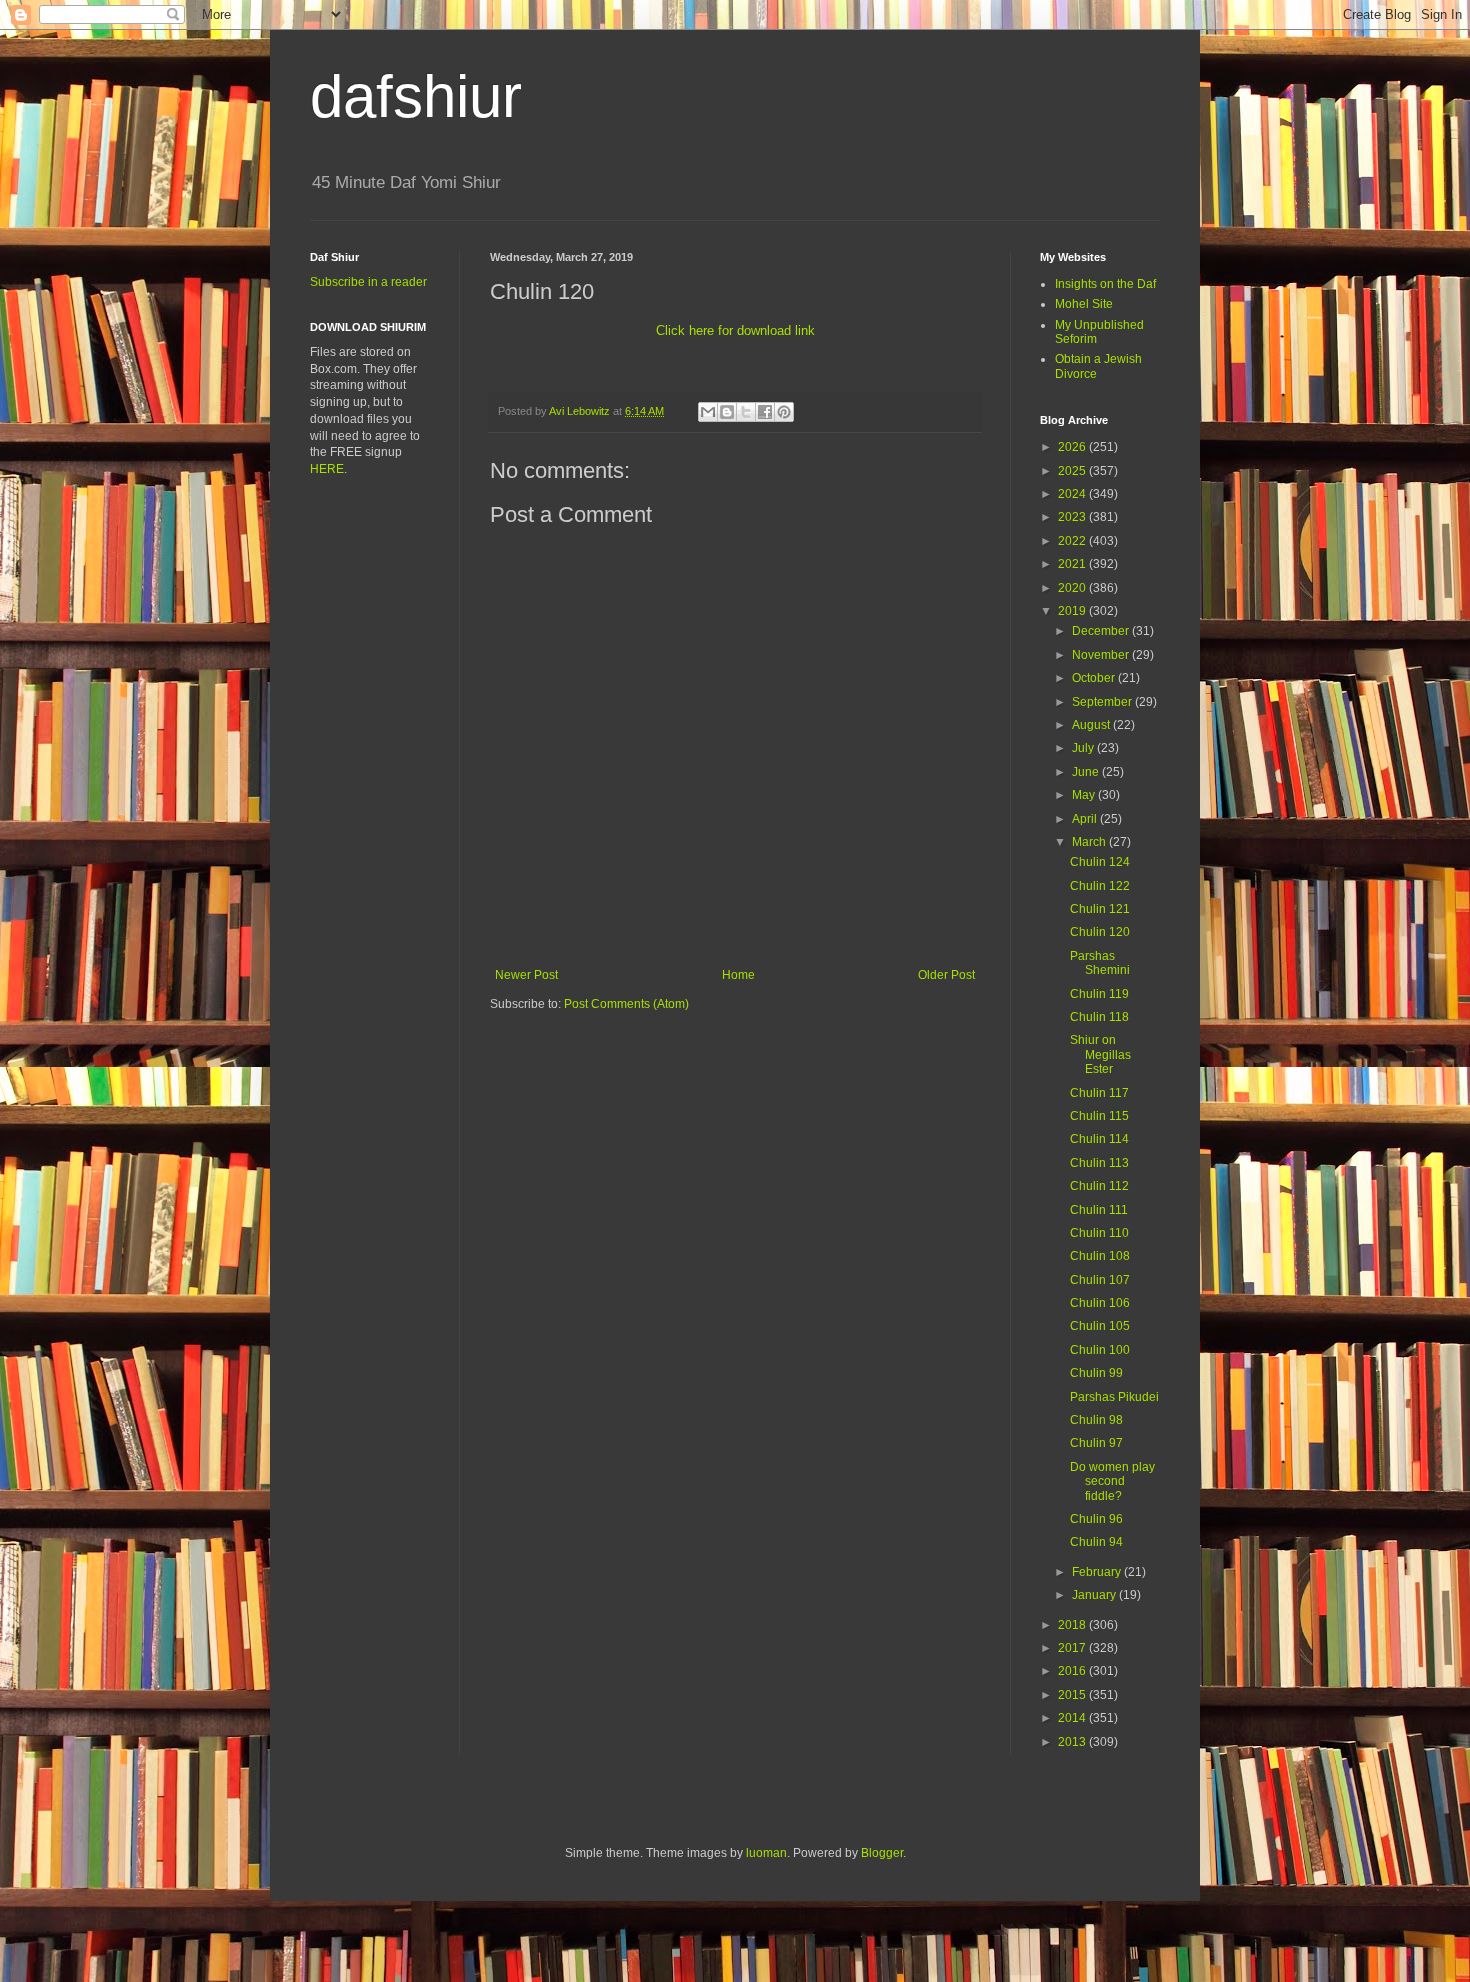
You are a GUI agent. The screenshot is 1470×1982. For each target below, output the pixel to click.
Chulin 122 (1100, 886)
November (1102, 655)
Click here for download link (735, 330)
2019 (1073, 611)
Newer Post (526, 975)
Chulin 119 (1099, 994)
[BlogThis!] (727, 412)
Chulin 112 (1099, 1186)
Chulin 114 (1099, 1139)
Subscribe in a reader (368, 282)
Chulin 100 (1100, 1350)
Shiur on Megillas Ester (1100, 1054)
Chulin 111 (1099, 1210)
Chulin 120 (1100, 932)
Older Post (946, 975)
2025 (1073, 471)
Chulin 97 (1096, 1443)
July (1084, 748)
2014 (1073, 1718)
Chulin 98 (1096, 1420)
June (1087, 772)
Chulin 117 (1099, 1093)
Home (738, 975)
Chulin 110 (1099, 1233)
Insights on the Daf (1105, 284)
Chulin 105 (1100, 1326)
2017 (1073, 1648)
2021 (1073, 564)
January (1095, 1595)
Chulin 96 (1096, 1519)
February (1098, 1572)
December (1102, 631)
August (1092, 725)
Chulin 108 (1100, 1256)
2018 (1073, 1625)
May (1085, 795)
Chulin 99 (1096, 1373)
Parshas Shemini (1100, 963)
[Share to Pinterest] (784, 412)
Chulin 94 (1096, 1542)
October (1095, 678)
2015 (1073, 1695)
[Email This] (708, 412)
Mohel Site (1084, 304)
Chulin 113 (1099, 1163)
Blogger (882, 1853)
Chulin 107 (1100, 1280)
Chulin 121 (1100, 909)
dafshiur (416, 96)
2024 (1073, 494)
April (1086, 819)
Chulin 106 (1100, 1303)
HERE (327, 469)
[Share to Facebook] (765, 412)
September (1103, 702)
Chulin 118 (1099, 1017)
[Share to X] (746, 412)
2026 (1073, 447)
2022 (1073, 541)
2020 (1073, 588)
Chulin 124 (1100, 862)
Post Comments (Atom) (626, 1004)
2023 (1073, 517)
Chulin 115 (1099, 1116)
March (1090, 842)
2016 (1073, 1671)
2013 (1073, 1742)
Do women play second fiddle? (1112, 1481)
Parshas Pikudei (1114, 1397)
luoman (766, 1853)
